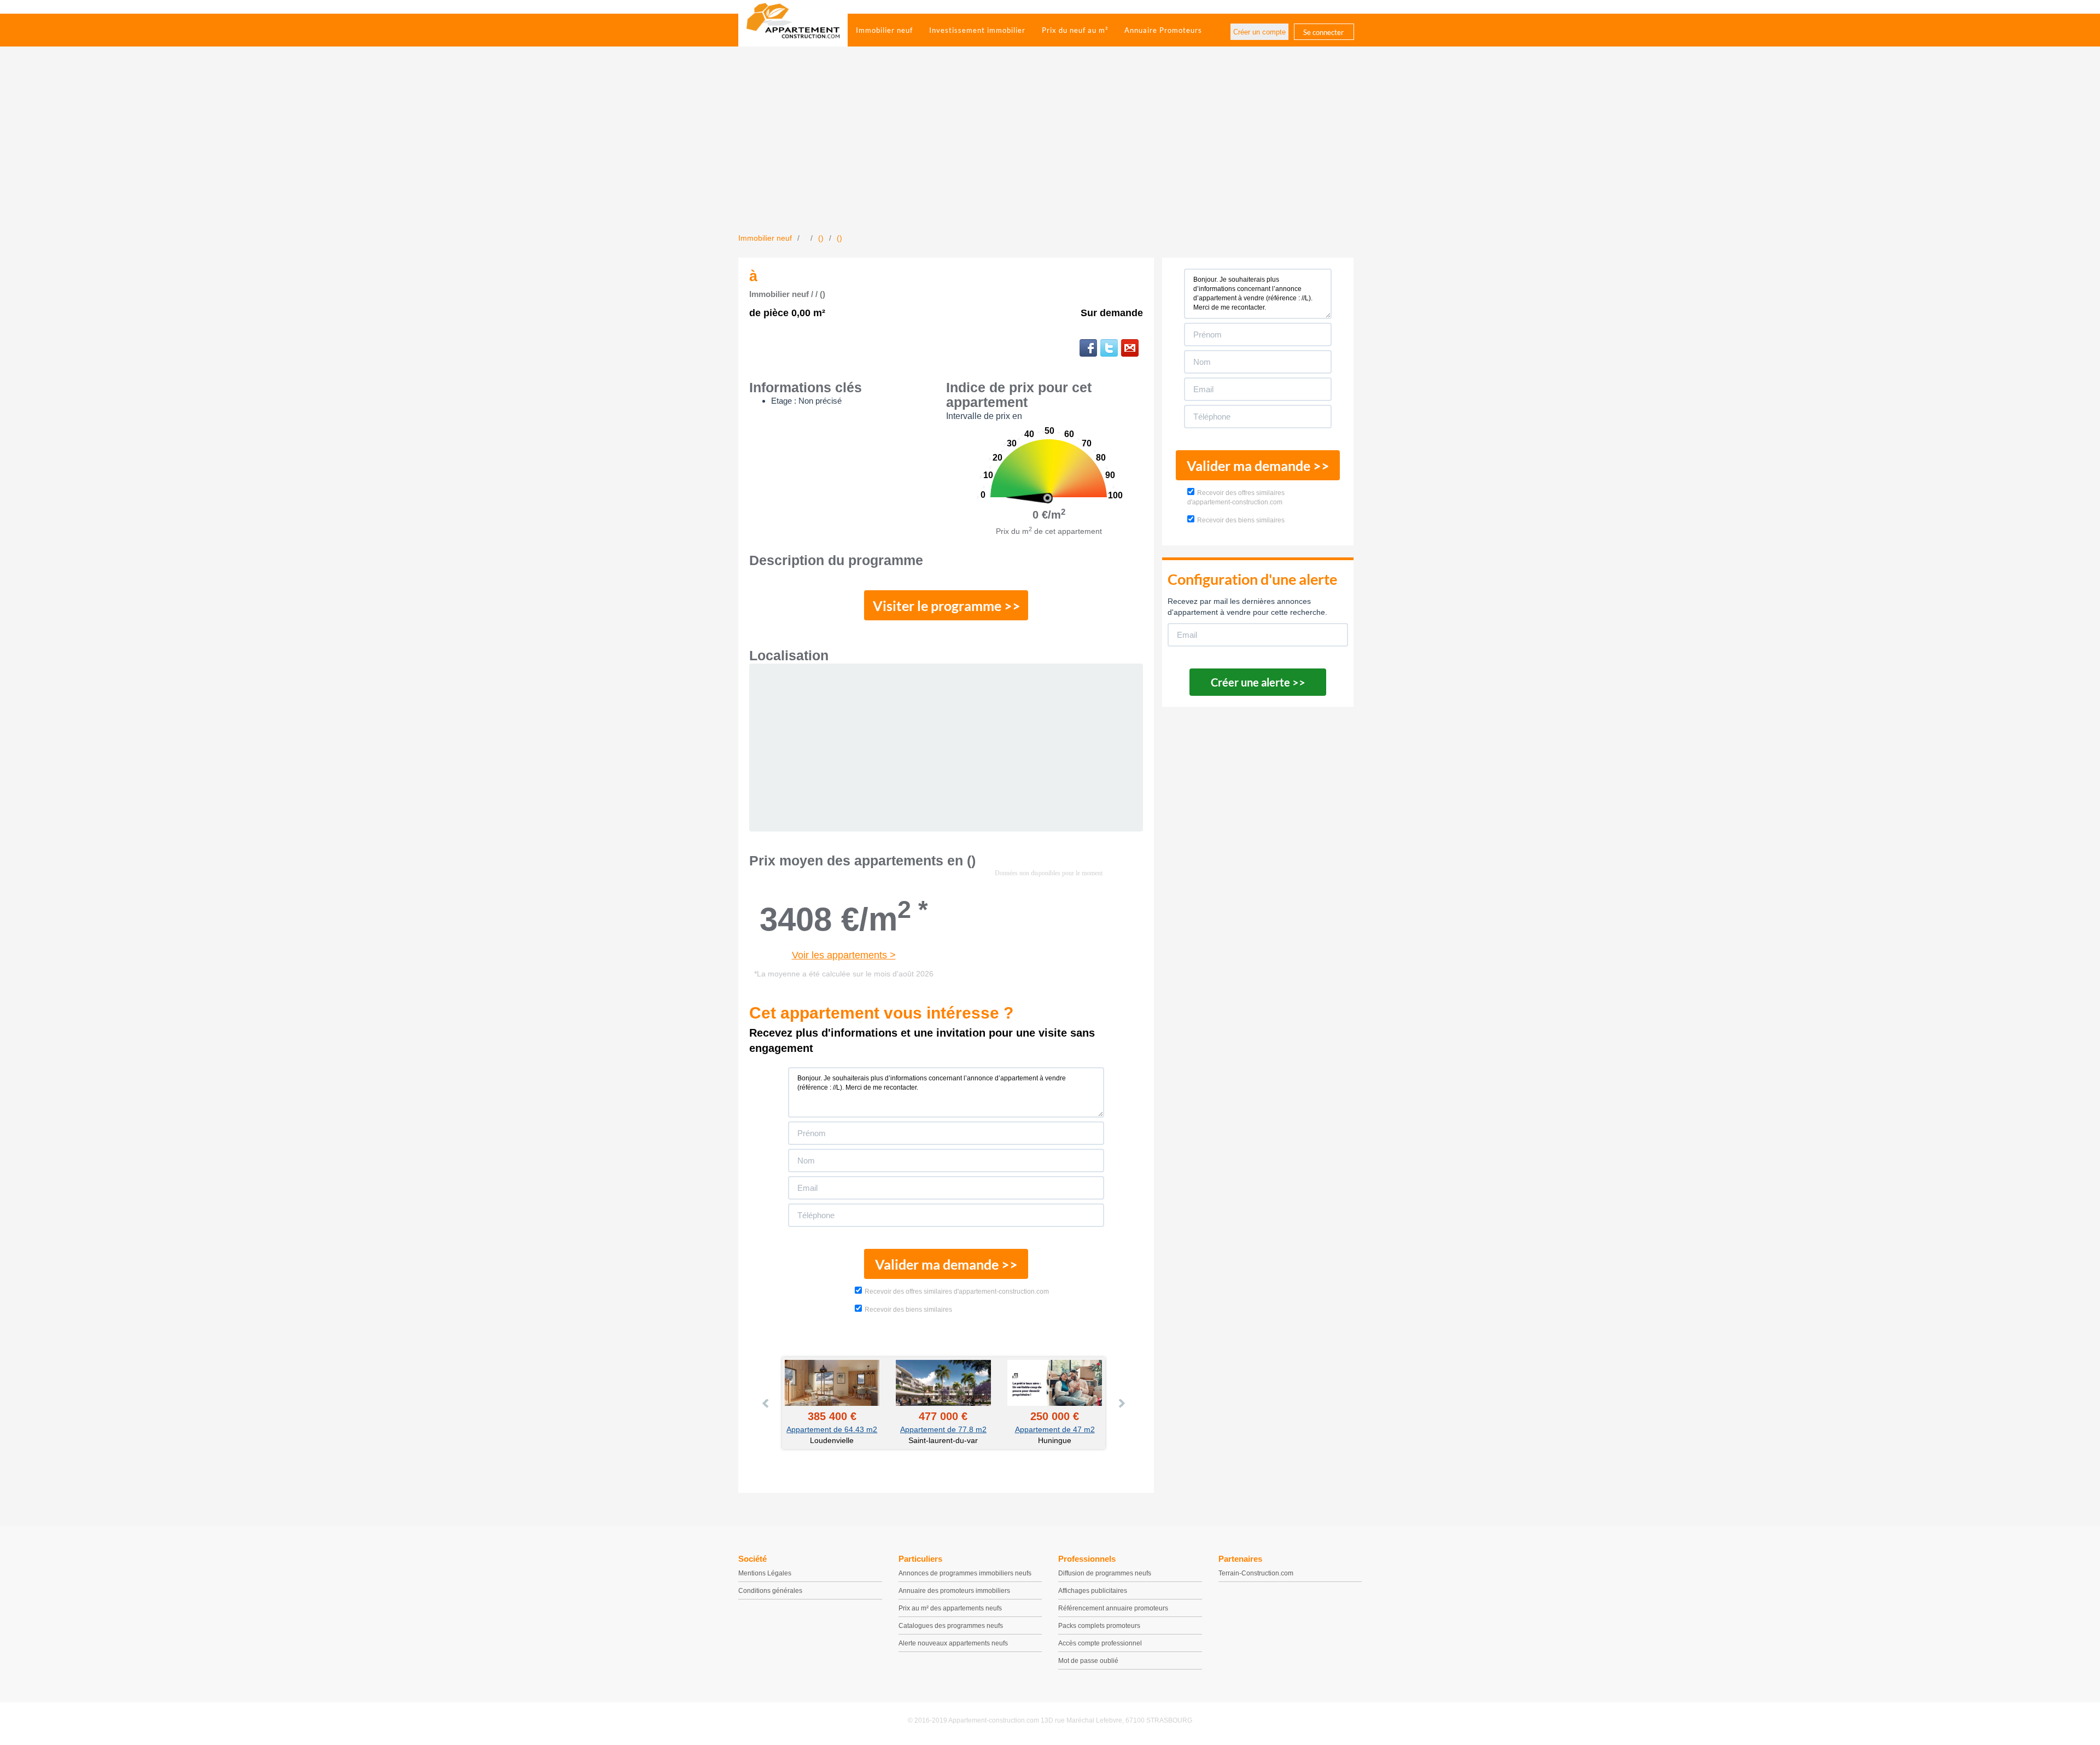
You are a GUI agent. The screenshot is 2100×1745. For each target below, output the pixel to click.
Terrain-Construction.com (1256, 1573)
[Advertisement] (1050, 150)
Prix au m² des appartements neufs (950, 1608)
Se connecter (1323, 32)
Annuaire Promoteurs (1163, 30)
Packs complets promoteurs (1099, 1626)
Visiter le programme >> (947, 606)
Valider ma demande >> (946, 1264)
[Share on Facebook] (1088, 348)
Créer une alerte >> (1258, 682)
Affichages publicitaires (1093, 1591)
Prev (766, 1403)
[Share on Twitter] (1109, 348)
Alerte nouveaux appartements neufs (953, 1643)
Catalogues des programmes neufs (951, 1626)
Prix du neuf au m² (1075, 30)
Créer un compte (1259, 32)
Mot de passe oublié (1088, 1661)
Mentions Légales (765, 1573)
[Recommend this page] (1130, 348)
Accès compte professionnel (1100, 1643)
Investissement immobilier (977, 30)
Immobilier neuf (884, 30)
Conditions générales (770, 1591)
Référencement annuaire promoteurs (1113, 1608)
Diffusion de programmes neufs (1105, 1573)
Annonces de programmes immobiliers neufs (965, 1573)
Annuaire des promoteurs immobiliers (954, 1591)
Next (1121, 1403)
